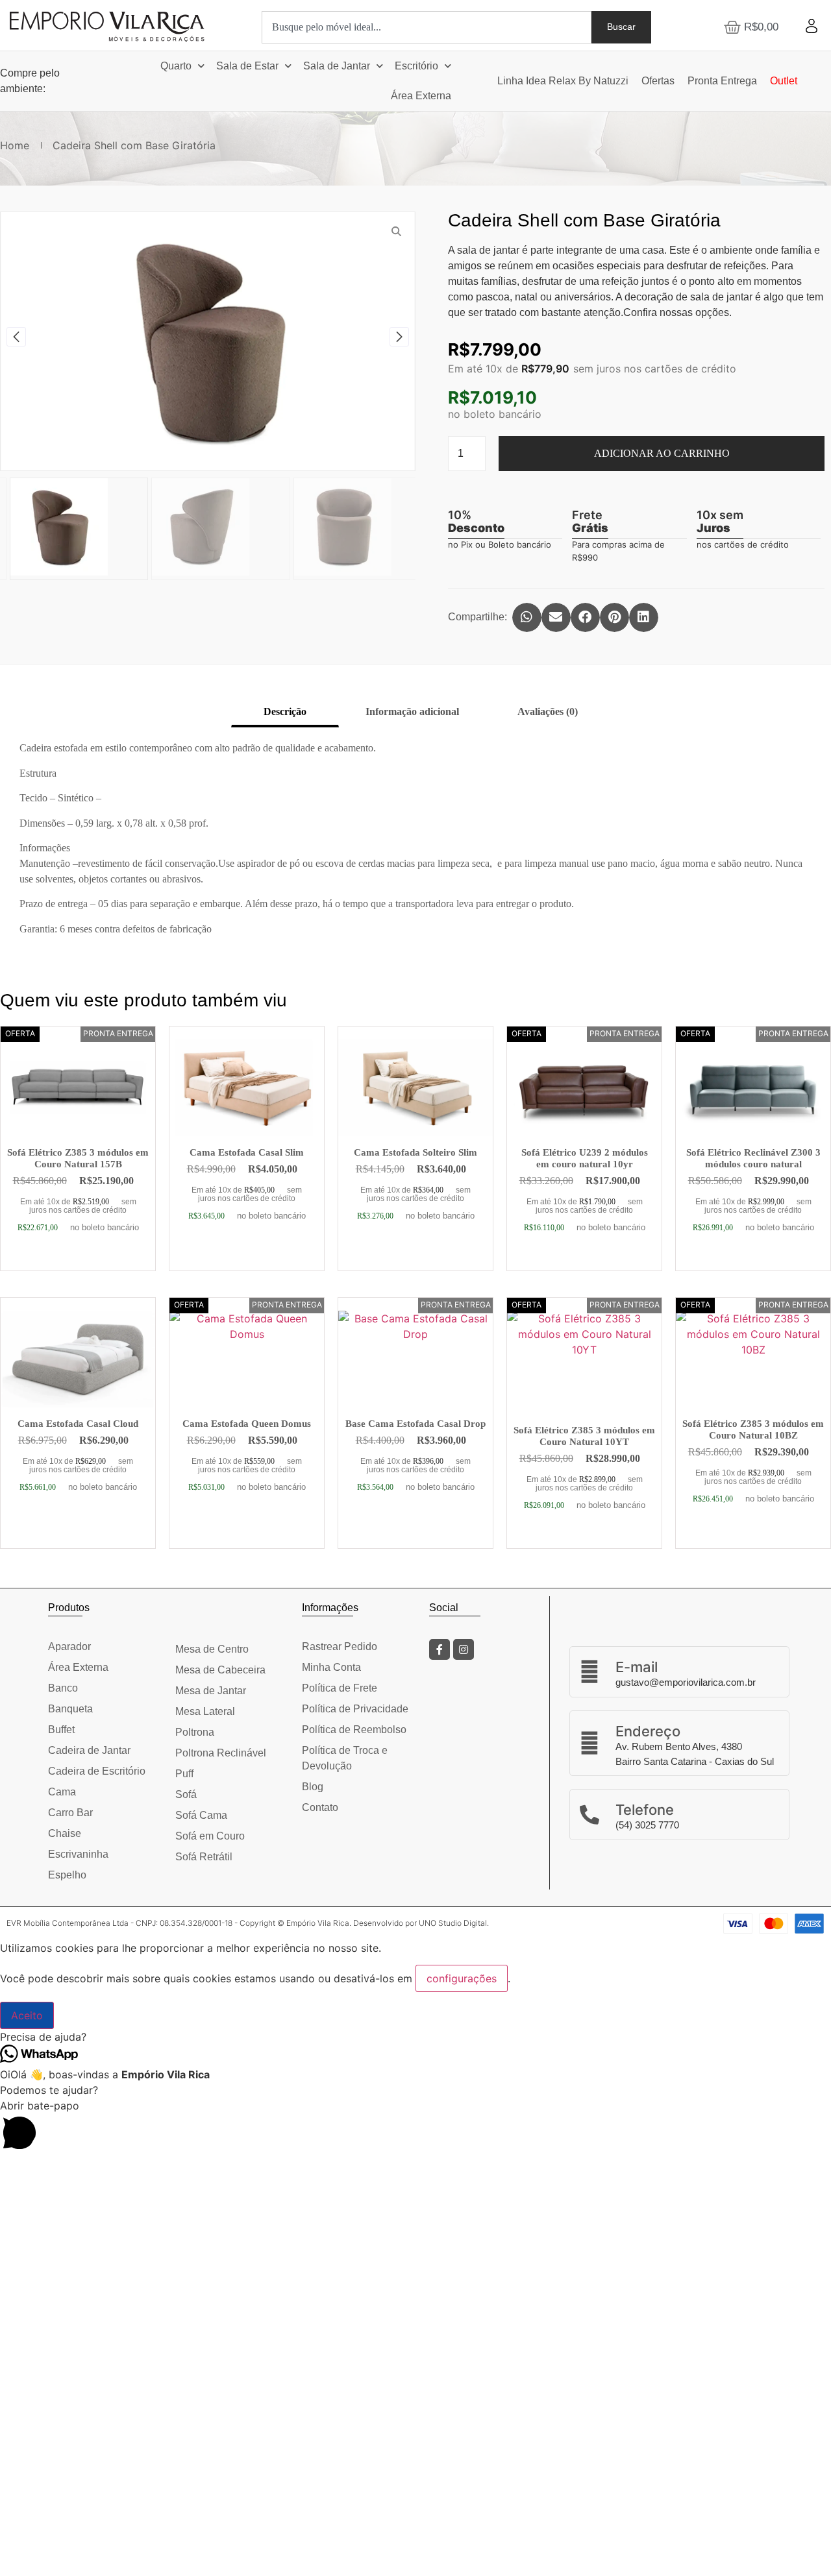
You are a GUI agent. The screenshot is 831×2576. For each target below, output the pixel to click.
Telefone (645, 1810)
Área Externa (421, 96)
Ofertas (658, 81)
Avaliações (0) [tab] (548, 711)
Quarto (176, 66)
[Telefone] (589, 1815)
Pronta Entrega (722, 81)
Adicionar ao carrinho (662, 453)
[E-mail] (589, 1671)
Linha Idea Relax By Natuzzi (563, 81)
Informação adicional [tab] (412, 711)
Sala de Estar (247, 66)
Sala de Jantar (337, 66)
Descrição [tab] (285, 711)
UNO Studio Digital (453, 1923)
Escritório (416, 66)
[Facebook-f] (440, 1649)
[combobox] (427, 27)
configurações (462, 1978)
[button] (16, 337)
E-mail (637, 1667)
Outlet (784, 81)
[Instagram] (464, 1649)
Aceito (27, 2015)
